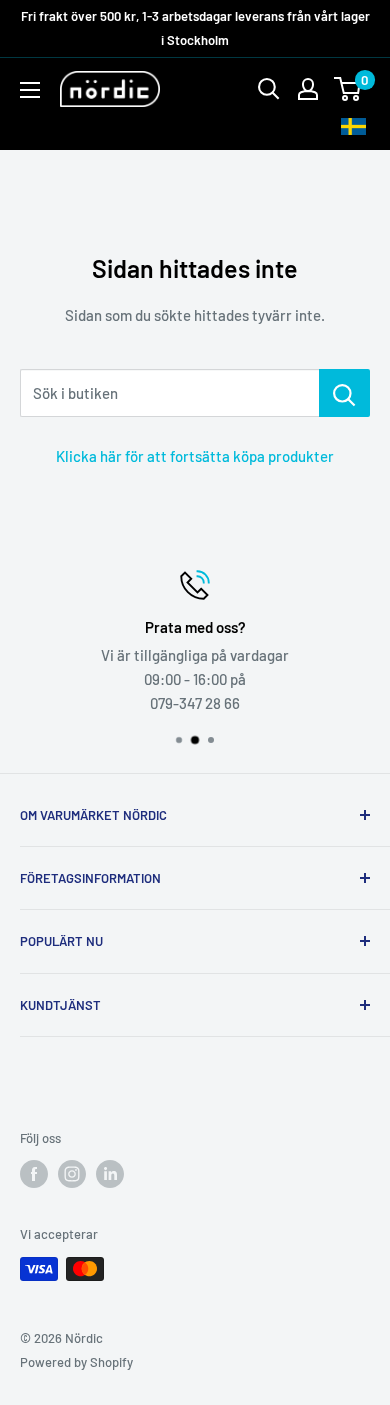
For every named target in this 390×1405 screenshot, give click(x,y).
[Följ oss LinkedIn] (110, 1174)
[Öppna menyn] (30, 90)
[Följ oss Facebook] (34, 1174)
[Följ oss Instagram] (72, 1174)
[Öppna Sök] (269, 89)
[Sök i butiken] (344, 393)
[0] (348, 89)
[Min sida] (308, 89)
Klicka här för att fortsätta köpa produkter (195, 456)
